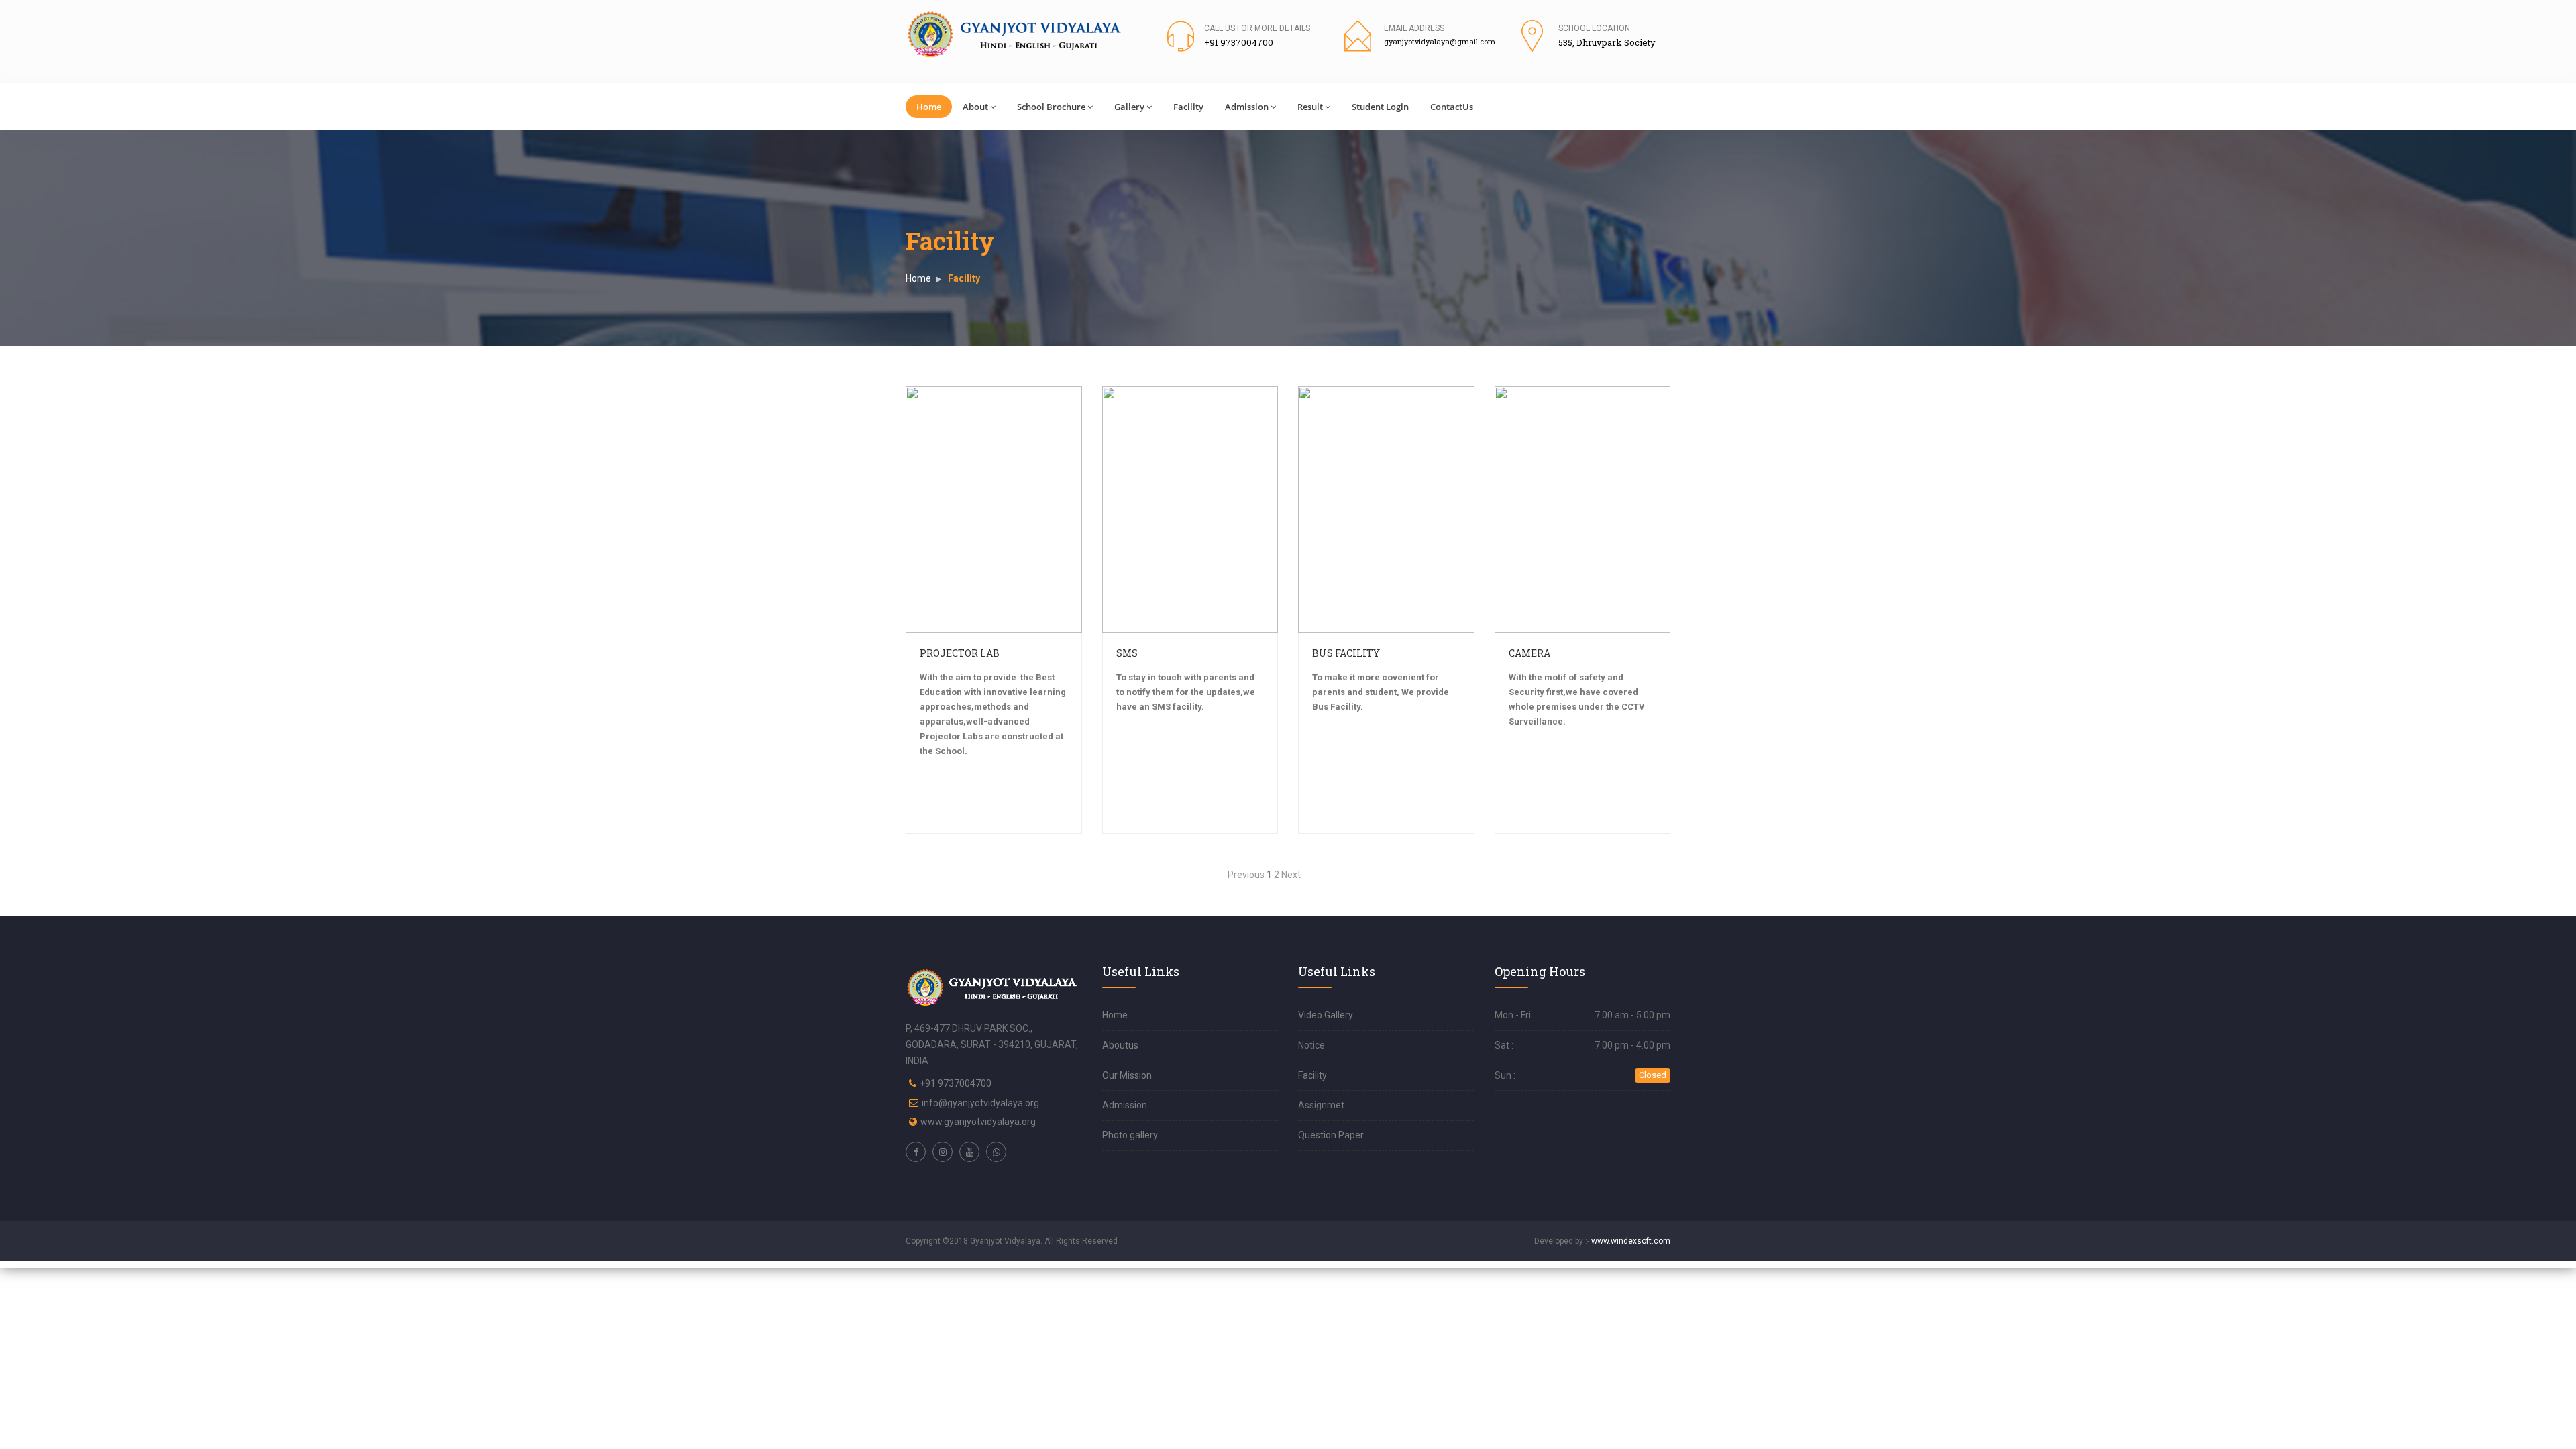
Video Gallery (1326, 1015)
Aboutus (1120, 1045)
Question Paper (1331, 1135)
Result (1310, 107)
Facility (1188, 107)
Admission (1247, 107)
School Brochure (1051, 107)
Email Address (1414, 28)
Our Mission (1127, 1075)
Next (1291, 875)
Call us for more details (1257, 28)
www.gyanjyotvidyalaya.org (978, 1122)
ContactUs (1452, 107)
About (975, 107)
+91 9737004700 (956, 1083)
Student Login (1380, 107)
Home (929, 107)
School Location (1594, 28)
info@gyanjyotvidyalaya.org (980, 1103)
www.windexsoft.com (1631, 1241)
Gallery (1129, 107)
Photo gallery (1130, 1135)
